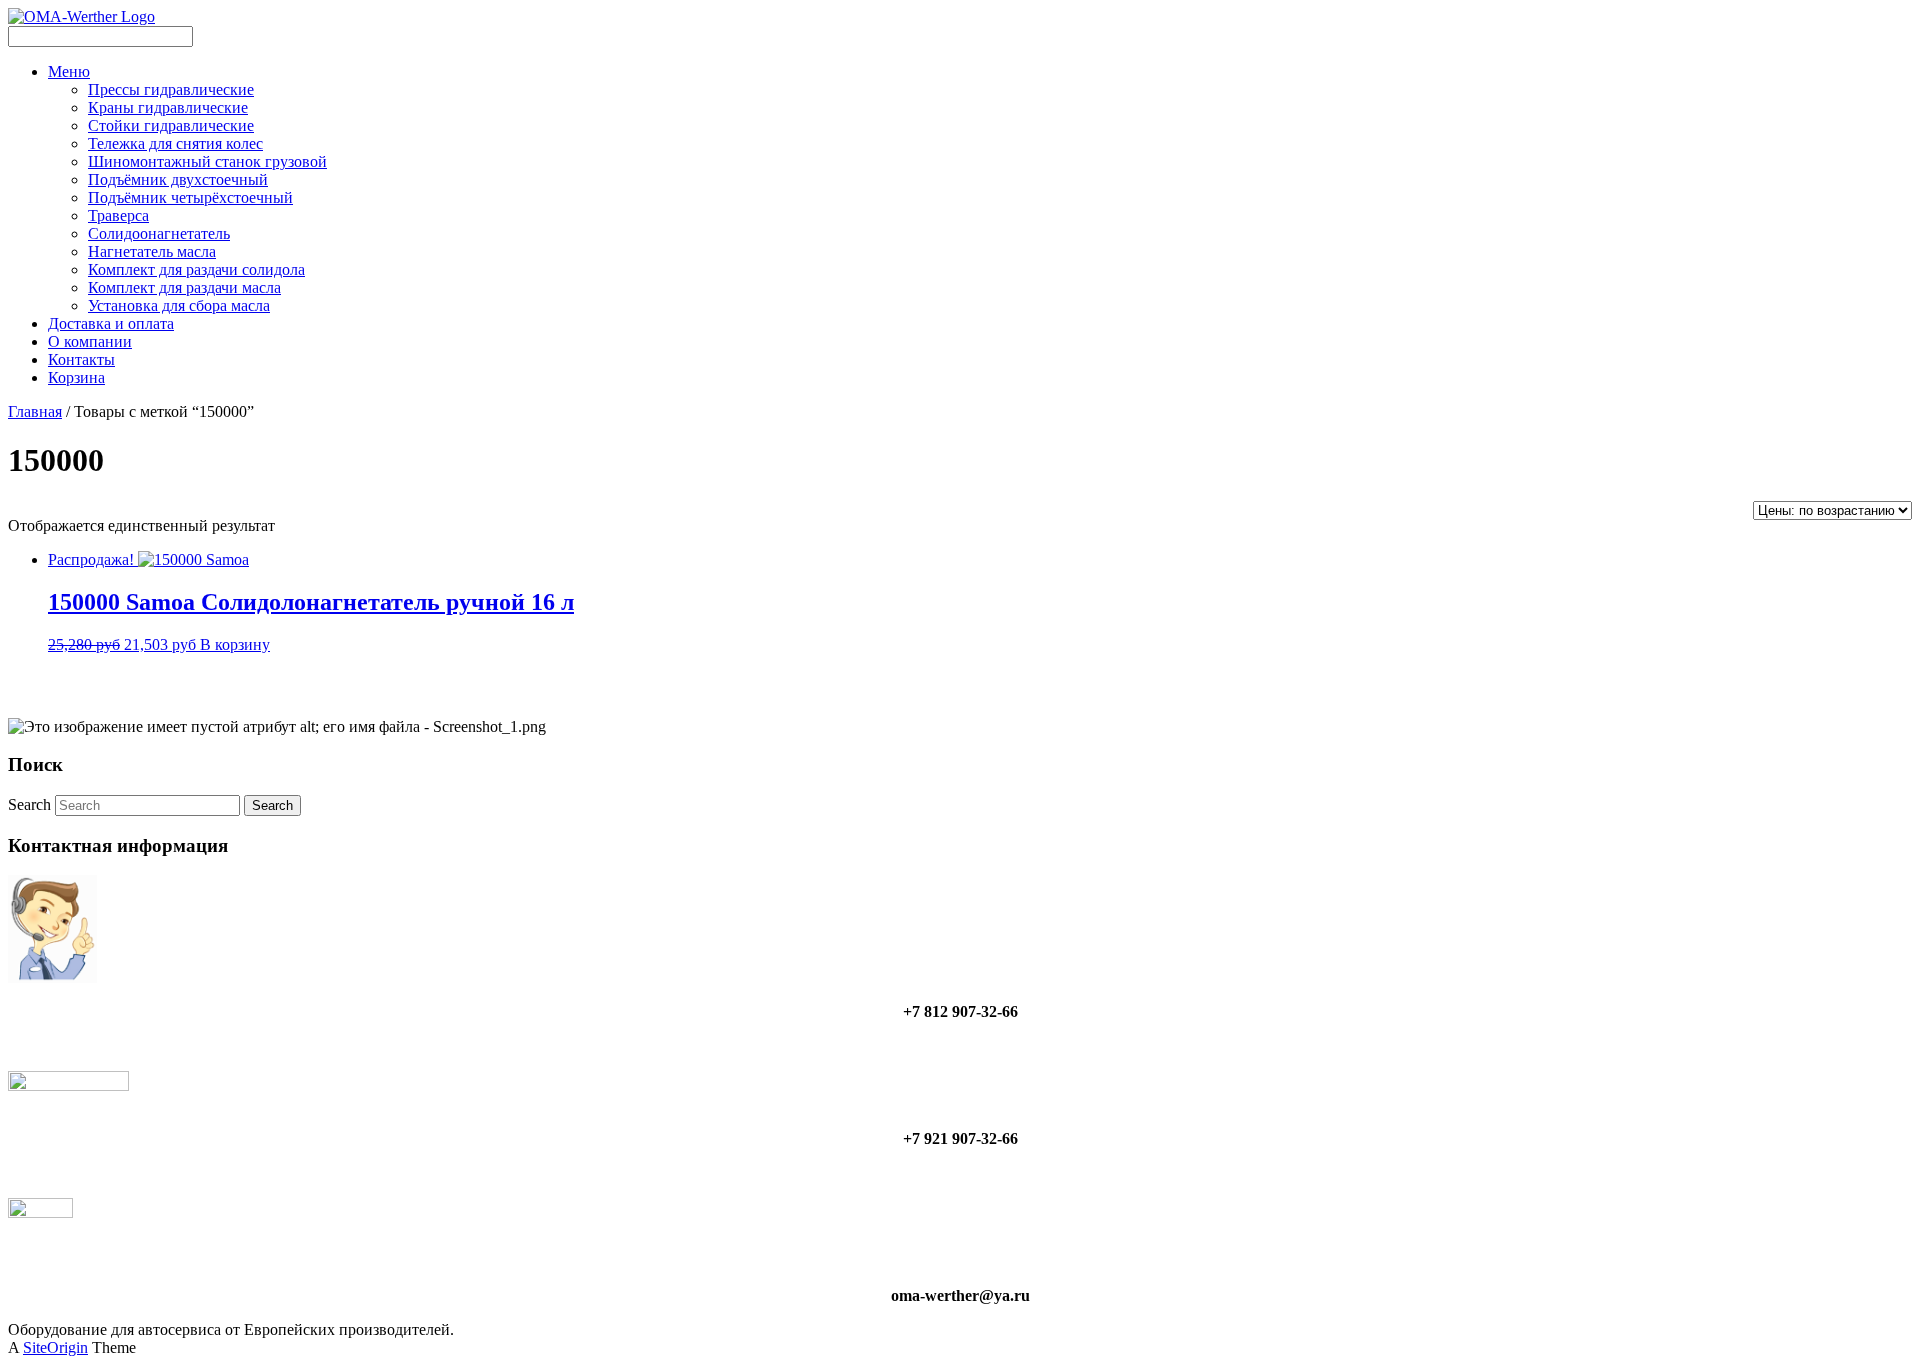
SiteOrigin (55, 1347)
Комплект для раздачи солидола (196, 269)
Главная (35, 411)
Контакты (81, 359)
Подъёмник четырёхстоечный (190, 197)
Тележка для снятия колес (175, 143)
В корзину (235, 644)
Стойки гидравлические (171, 125)
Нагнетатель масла (152, 251)
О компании (90, 341)
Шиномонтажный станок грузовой (207, 161)
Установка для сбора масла (179, 305)
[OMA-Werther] (81, 16)
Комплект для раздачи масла (184, 287)
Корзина (76, 377)
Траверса (118, 215)
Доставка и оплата (111, 323)
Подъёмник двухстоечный (178, 179)
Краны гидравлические (168, 107)
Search (29, 804)
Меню (69, 71)
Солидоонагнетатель (159, 233)
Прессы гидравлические (171, 89)
